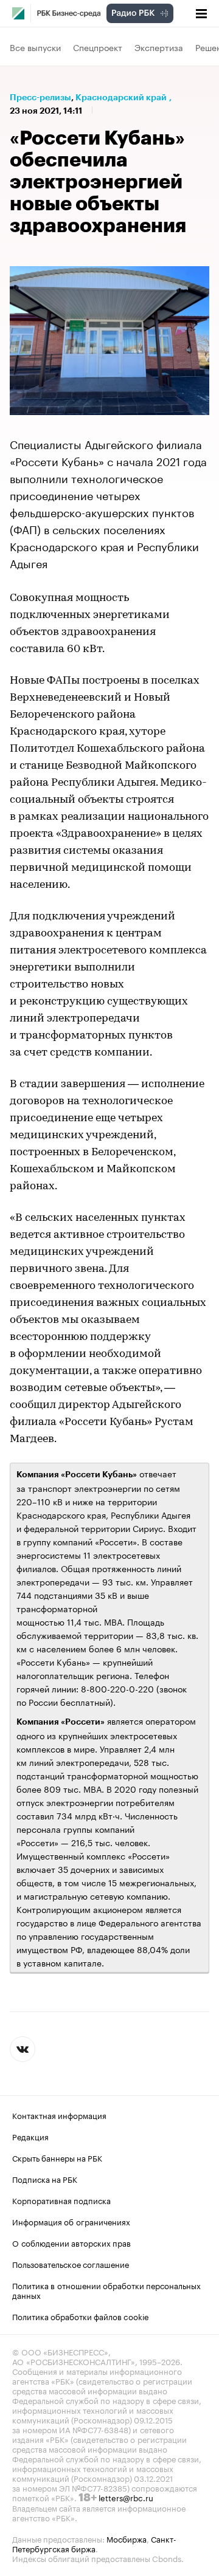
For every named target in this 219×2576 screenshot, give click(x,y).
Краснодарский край (121, 97)
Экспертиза (159, 47)
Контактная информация (59, 2115)
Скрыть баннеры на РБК (57, 2157)
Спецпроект (98, 47)
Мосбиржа (127, 2538)
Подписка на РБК (45, 2179)
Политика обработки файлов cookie (81, 2316)
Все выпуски (35, 47)
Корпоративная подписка (61, 2200)
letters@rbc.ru (126, 2497)
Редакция (30, 2136)
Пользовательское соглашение (71, 2264)
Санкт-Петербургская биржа (94, 2543)
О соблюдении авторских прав (71, 2242)
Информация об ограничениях (71, 2221)
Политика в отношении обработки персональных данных (106, 2290)
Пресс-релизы (40, 97)
